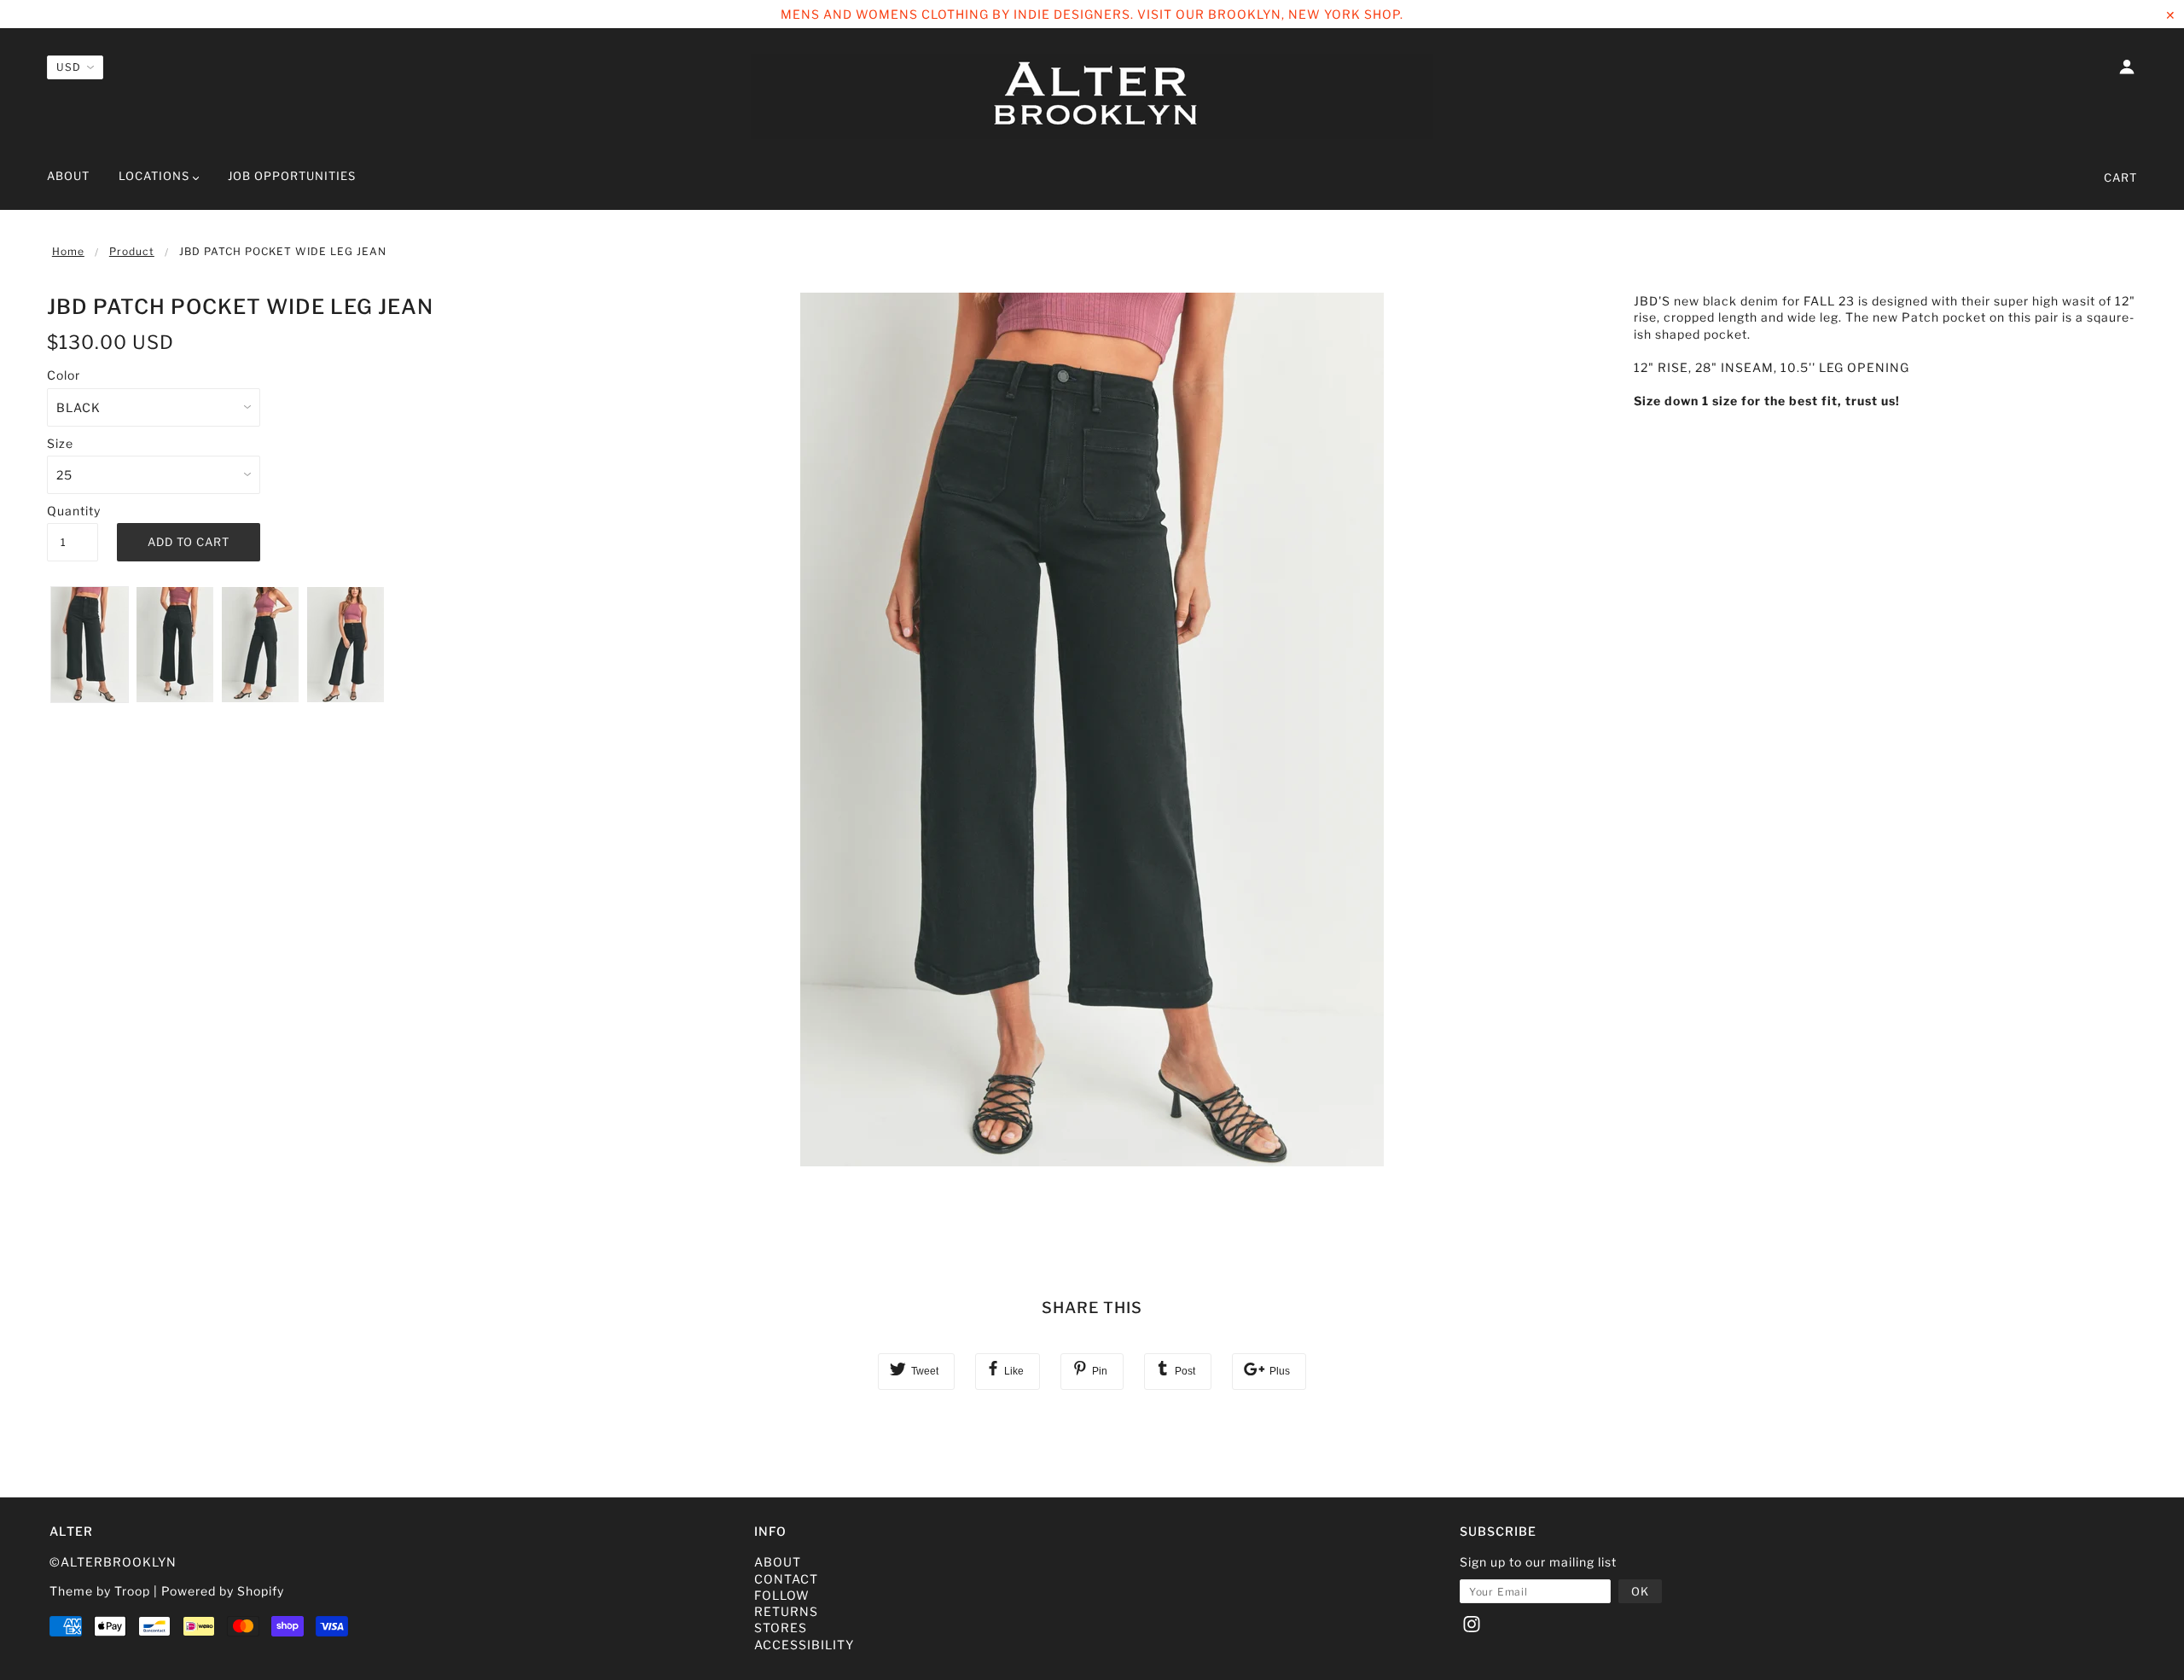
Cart (2120, 177)
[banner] (1092, 96)
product (132, 251)
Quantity (73, 511)
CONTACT (786, 1579)
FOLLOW (782, 1595)
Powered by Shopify (223, 1591)
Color (64, 375)
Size (60, 443)
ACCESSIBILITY (804, 1645)
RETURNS (786, 1611)
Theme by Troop (100, 1591)
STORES (781, 1628)
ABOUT (778, 1562)
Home (68, 251)
